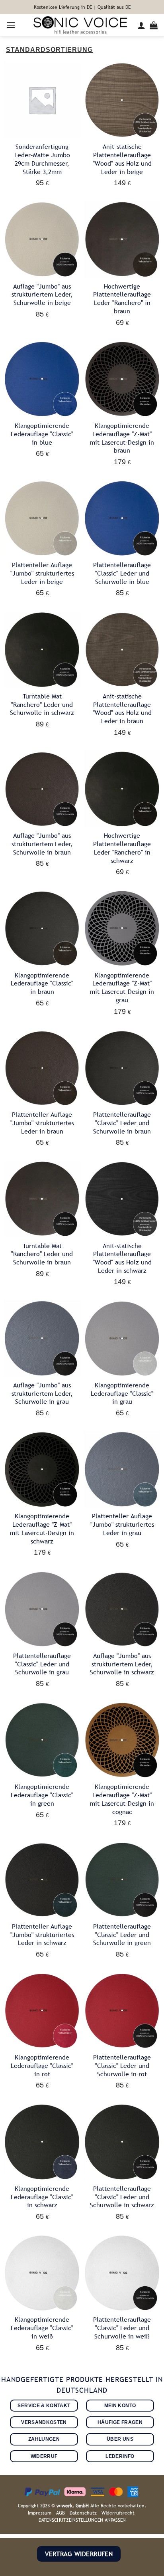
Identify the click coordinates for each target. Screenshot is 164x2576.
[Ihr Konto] (142, 25)
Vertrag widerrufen (79, 2554)
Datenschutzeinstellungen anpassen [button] (82, 2520)
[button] (11, 25)
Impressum (40, 2513)
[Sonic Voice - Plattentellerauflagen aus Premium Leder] (80, 25)
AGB (61, 2513)
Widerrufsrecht (118, 2513)
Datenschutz (83, 2513)
